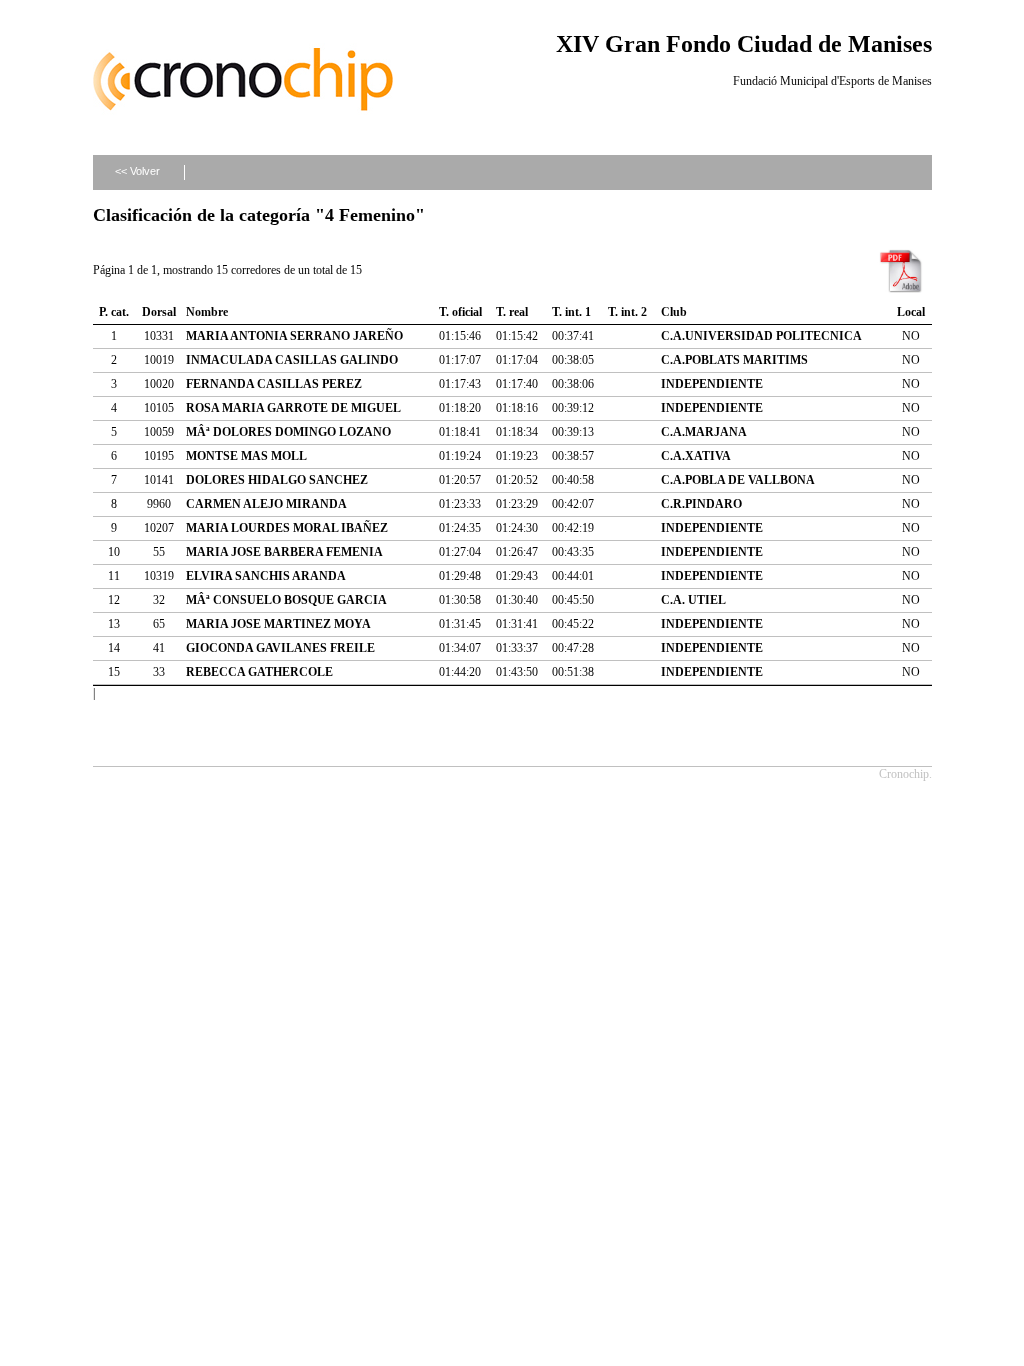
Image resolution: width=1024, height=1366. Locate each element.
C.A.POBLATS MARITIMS (734, 360)
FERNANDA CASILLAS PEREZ (274, 384)
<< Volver (137, 171)
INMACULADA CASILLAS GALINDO (292, 360)
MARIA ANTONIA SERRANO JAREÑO (294, 336)
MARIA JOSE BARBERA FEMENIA (284, 552)
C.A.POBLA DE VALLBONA (738, 480)
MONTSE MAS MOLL (246, 456)
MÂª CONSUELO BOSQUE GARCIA (286, 600)
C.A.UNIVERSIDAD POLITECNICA (761, 336)
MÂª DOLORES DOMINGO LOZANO (288, 432)
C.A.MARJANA (704, 432)
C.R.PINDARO (701, 504)
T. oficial (460, 312)
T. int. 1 (571, 312)
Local (911, 312)
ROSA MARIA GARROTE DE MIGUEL (293, 408)
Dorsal (159, 312)
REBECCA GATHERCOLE (259, 672)
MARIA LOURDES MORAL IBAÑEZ (287, 528)
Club (674, 312)
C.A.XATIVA (696, 456)
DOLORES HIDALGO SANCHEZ (277, 480)
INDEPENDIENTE (712, 384)
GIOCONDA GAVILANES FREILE (280, 648)
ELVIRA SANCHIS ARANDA (266, 576)
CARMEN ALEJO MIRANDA (266, 504)
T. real (512, 312)
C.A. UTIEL (693, 600)
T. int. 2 (627, 312)
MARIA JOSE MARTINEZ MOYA (278, 624)
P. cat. (114, 312)
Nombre (207, 312)
